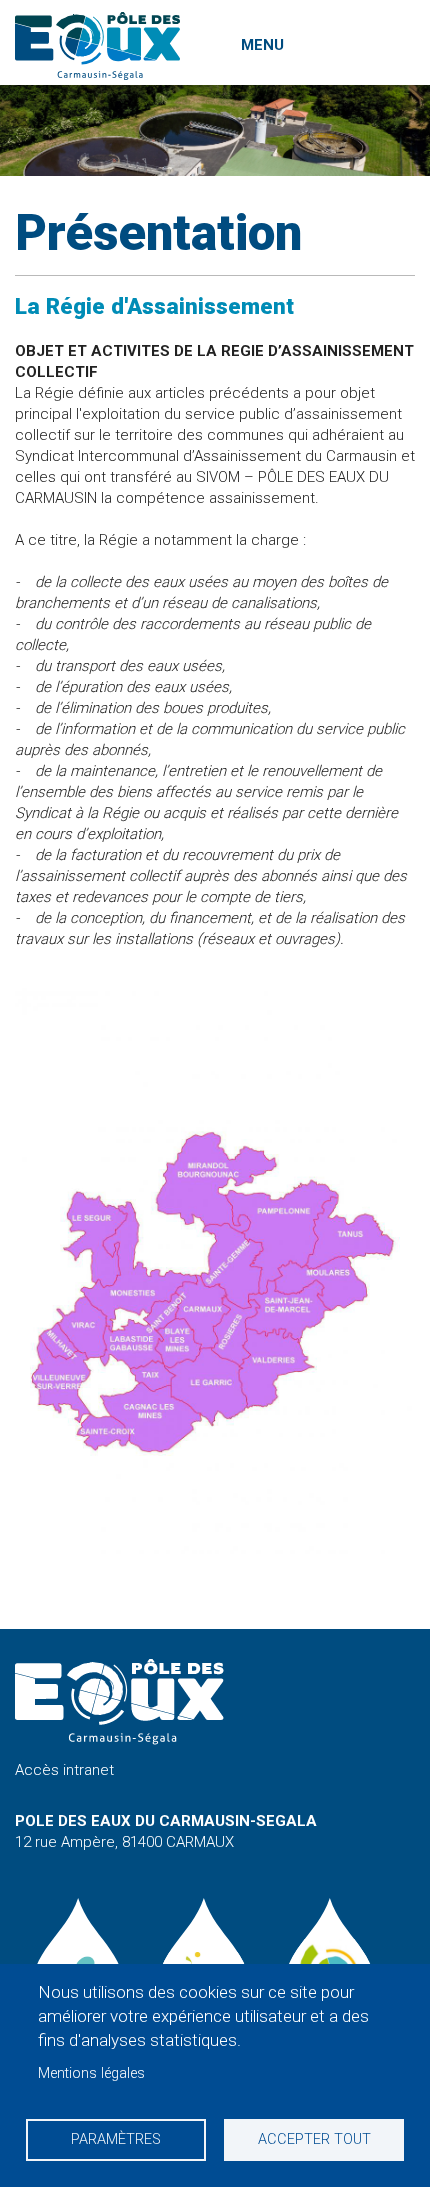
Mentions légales (91, 2073)
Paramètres (116, 2139)
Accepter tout (314, 2139)
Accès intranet (64, 1770)
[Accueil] (97, 46)
